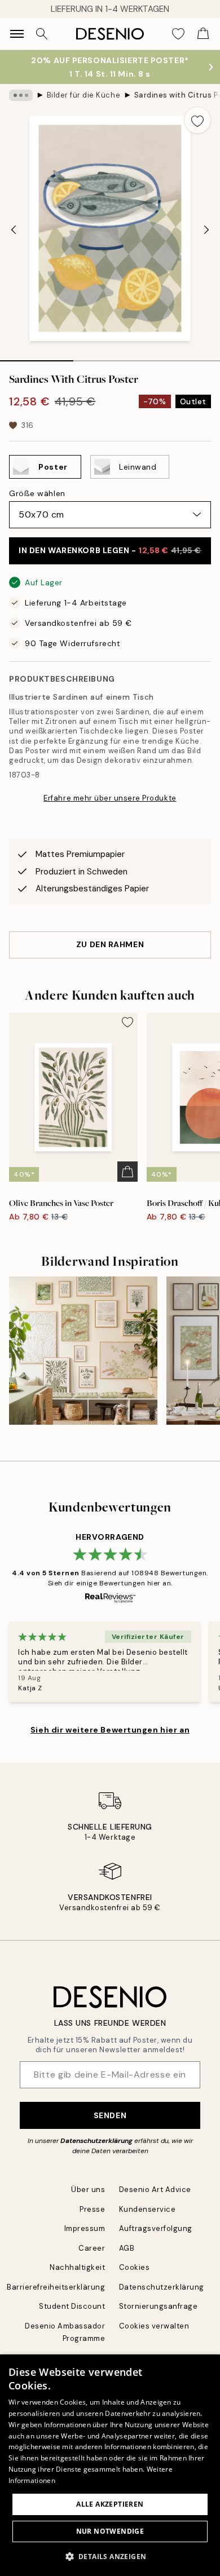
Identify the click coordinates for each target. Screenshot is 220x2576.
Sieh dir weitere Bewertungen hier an (110, 1730)
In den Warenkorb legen (110, 550)
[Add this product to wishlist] (197, 120)
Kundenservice (148, 2209)
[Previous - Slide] (14, 229)
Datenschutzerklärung (96, 2141)
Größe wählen (37, 493)
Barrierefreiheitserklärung (56, 2287)
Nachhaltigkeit (77, 2267)
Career (92, 2248)
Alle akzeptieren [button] (110, 2504)
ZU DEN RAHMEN (110, 944)
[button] (110, 2556)
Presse (92, 2209)
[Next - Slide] (206, 229)
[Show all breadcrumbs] (21, 95)
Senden (110, 2115)
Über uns (88, 2190)
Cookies (135, 2267)
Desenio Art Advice (155, 2190)
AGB (127, 2248)
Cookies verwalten (154, 2326)
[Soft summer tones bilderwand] (83, 1351)
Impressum (85, 2228)
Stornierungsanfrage (159, 2306)
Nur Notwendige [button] (110, 2531)
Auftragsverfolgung (156, 2228)
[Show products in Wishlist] (178, 34)
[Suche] (42, 34)
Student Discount (72, 2306)
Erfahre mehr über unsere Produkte (110, 798)
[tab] (37, 357)
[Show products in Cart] (203, 34)
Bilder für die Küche (83, 95)
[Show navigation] (17, 34)
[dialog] (110, 2465)
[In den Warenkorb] (127, 1172)
